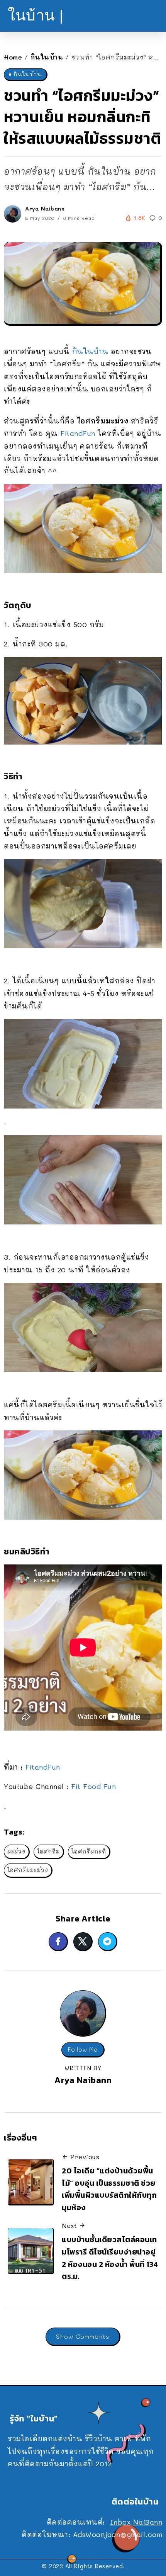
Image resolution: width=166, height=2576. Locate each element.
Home (13, 57)
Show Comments (83, 2336)
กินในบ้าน (47, 57)
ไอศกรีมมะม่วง (28, 1870)
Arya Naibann (45, 208)
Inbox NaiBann (136, 2522)
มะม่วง (16, 1851)
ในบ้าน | (36, 15)
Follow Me (83, 2050)
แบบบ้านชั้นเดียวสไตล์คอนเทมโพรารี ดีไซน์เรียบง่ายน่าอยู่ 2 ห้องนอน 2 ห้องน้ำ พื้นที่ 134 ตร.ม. (110, 2258)
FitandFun (78, 433)
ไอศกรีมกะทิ (89, 1851)
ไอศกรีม (48, 1851)
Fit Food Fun (93, 1786)
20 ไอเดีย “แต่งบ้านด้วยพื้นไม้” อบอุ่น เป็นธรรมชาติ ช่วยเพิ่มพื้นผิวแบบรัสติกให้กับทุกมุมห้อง (109, 2189)
